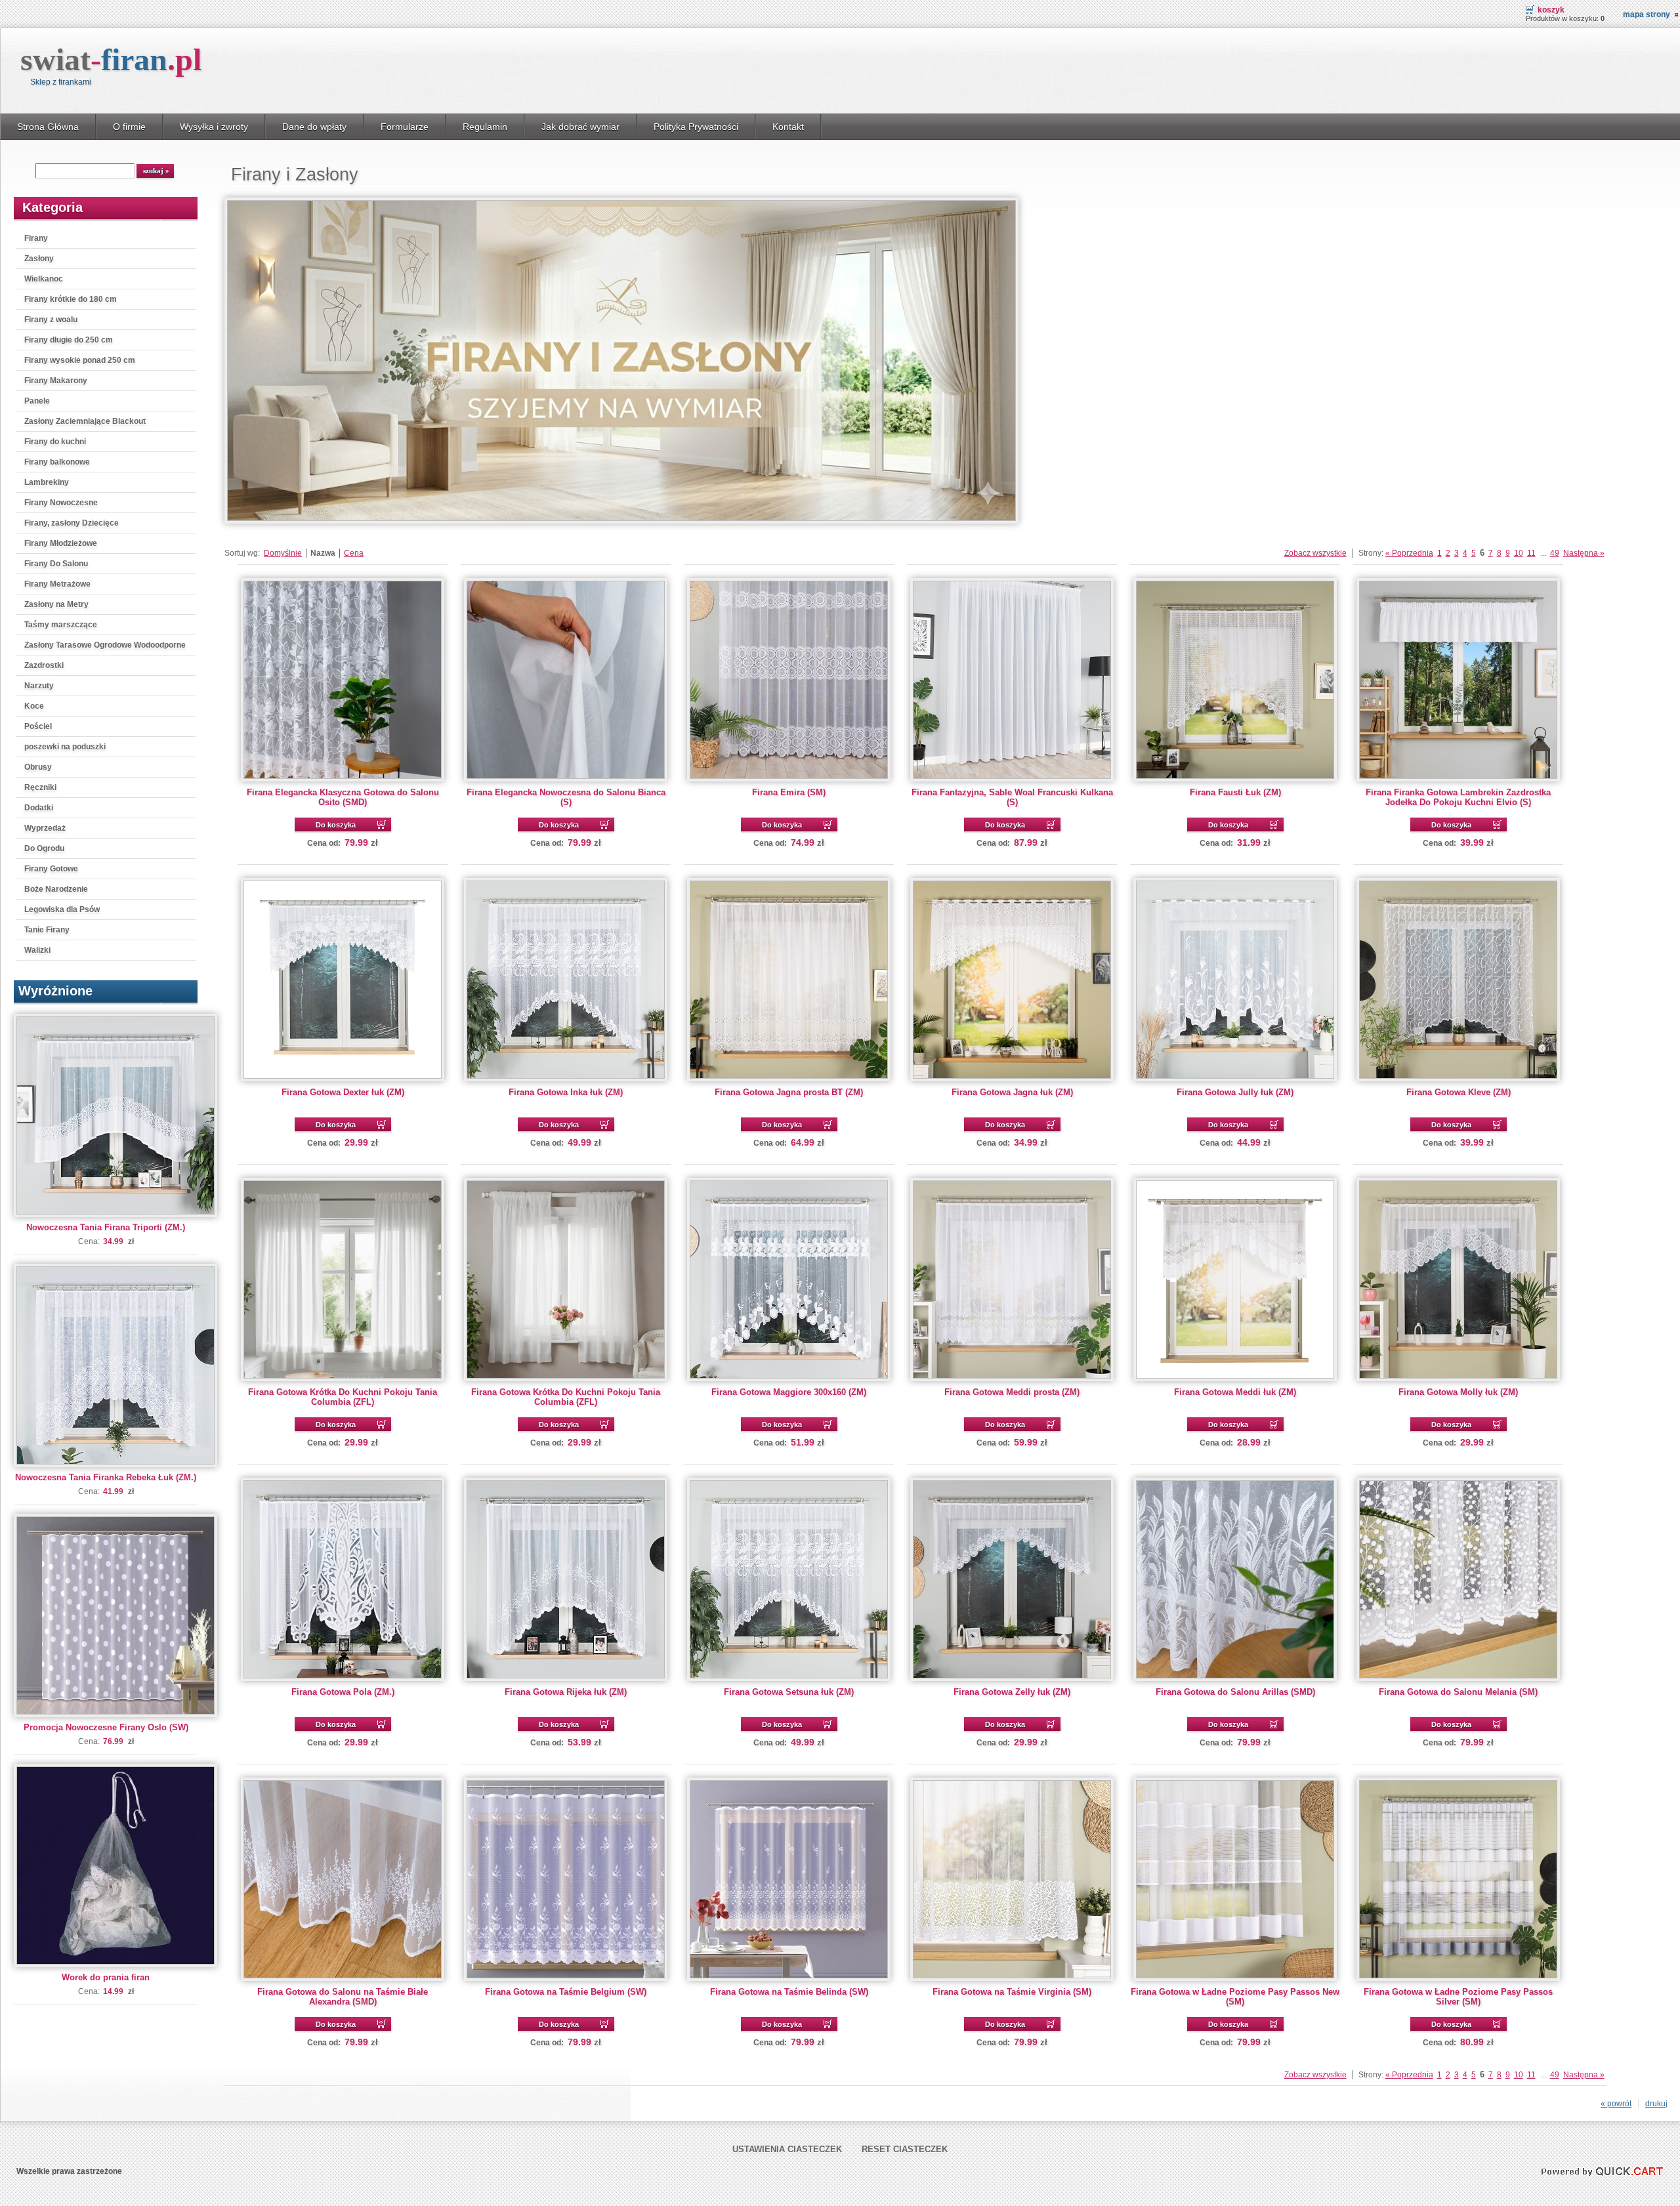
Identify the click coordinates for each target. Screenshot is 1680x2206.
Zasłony (39, 259)
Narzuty (39, 686)
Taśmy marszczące (61, 625)
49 (1555, 553)
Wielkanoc (44, 279)
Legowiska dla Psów (62, 909)
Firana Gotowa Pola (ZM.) (343, 1692)
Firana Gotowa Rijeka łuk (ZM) (566, 1692)
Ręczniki (40, 787)
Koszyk (1551, 10)
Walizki (37, 950)
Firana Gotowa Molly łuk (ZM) (1458, 1392)
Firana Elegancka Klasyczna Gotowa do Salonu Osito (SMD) (343, 797)
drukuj (1656, 2104)
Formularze (405, 127)
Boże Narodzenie (56, 889)
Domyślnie (283, 553)
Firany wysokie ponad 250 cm (80, 360)
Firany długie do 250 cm (69, 340)
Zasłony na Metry (56, 604)
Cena (354, 553)
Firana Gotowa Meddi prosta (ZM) (1012, 1392)
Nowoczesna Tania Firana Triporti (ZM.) (106, 1227)
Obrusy (38, 767)
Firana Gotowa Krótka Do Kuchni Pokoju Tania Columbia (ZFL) (343, 1397)
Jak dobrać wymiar (580, 127)
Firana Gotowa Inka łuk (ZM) (566, 1092)
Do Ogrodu (44, 848)
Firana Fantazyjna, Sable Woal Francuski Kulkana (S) (1012, 797)
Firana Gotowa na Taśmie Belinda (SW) (789, 1992)
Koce (34, 706)
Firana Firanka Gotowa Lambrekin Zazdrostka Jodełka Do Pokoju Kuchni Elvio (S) (1458, 797)
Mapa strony (1647, 14)
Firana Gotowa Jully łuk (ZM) (1235, 1092)
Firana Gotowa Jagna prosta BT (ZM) (789, 1092)
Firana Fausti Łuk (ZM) (1235, 792)
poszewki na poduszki (65, 747)
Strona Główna (48, 127)
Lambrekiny (47, 482)
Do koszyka (336, 825)
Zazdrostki (44, 665)
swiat (111, 59)
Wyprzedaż (45, 828)
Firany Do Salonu (56, 564)
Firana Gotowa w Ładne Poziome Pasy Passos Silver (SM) (1458, 1997)
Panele (37, 401)
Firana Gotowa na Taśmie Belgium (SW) (566, 1992)
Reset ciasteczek (905, 2149)
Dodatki (39, 808)
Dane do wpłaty (314, 127)
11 (1531, 553)
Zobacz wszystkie (1315, 553)
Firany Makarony (56, 381)
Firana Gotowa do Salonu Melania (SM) (1458, 1692)
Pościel (38, 726)
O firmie (129, 127)
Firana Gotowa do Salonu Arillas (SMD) (1235, 1692)
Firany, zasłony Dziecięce (72, 523)
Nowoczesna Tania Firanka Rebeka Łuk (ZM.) (106, 1477)
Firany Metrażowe (57, 584)
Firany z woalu (51, 320)
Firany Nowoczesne (61, 503)
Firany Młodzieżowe (61, 543)
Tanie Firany (47, 930)
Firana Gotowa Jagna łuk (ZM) (1012, 1092)
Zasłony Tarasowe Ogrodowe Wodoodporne (105, 645)
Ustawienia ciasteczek (787, 2149)
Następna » (1584, 553)
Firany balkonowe (57, 462)
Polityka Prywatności (696, 127)
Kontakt (788, 127)
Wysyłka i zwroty (214, 127)
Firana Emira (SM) (789, 792)
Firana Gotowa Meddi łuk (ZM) (1235, 1392)
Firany (36, 238)
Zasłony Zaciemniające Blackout (85, 421)
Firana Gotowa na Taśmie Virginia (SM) (1012, 1992)
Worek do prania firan (106, 1977)
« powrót (1616, 2104)
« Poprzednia (1409, 553)
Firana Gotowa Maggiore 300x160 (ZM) (789, 1392)
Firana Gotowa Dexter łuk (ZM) (343, 1092)
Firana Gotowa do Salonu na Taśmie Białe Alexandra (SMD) (343, 1997)
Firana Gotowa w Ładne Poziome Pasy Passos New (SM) (1235, 1997)
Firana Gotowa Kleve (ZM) (1459, 1092)
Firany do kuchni (55, 442)
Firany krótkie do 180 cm (71, 299)
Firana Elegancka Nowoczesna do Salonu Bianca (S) (566, 797)
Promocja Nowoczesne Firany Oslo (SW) (106, 1727)
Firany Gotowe (51, 869)
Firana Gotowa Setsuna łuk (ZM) (789, 1692)
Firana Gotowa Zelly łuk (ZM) (1012, 1692)
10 (1519, 553)
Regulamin (485, 127)
